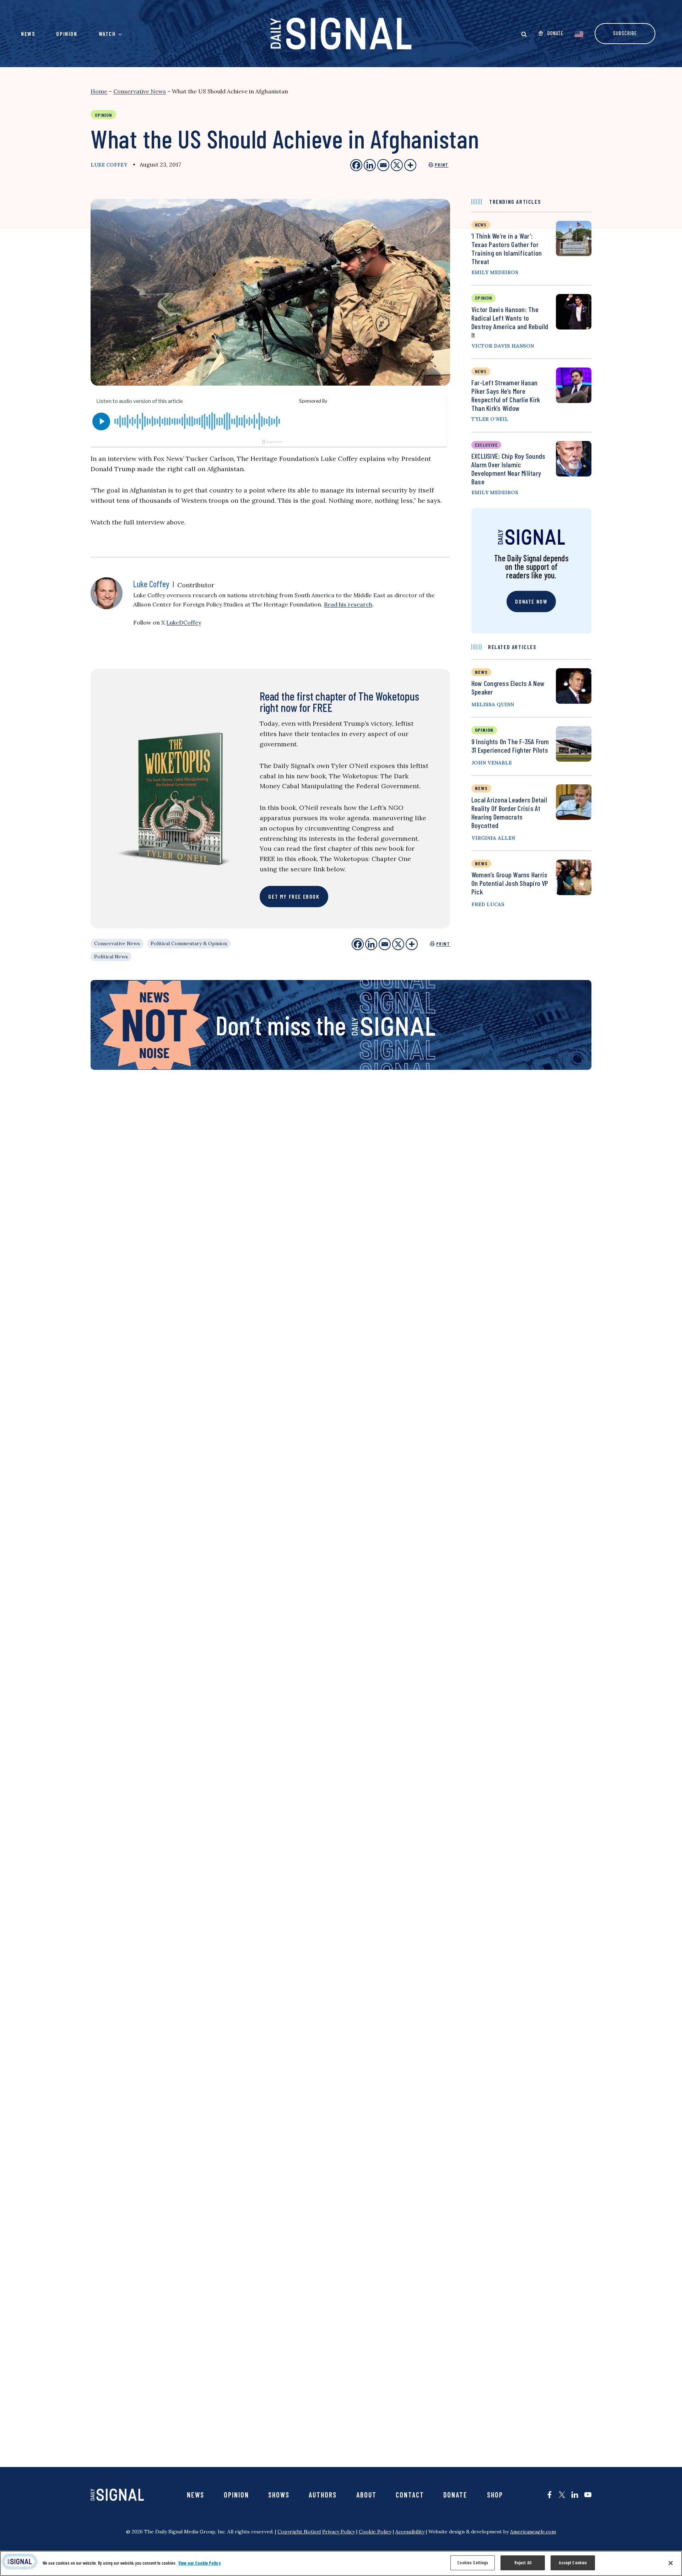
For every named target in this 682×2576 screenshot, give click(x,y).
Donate (455, 2495)
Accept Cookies (573, 2563)
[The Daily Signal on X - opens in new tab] (562, 2495)
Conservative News (140, 91)
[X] (398, 944)
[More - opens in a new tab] (410, 165)
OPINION (484, 730)
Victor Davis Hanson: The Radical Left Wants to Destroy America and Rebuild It (510, 322)
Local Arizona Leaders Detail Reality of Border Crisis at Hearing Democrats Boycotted (509, 812)
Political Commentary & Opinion (189, 943)
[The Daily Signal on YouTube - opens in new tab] (588, 2495)
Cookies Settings (473, 2563)
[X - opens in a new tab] (397, 165)
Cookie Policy (375, 2532)
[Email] (385, 944)
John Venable (492, 763)
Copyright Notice (299, 2532)
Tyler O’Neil (490, 419)
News (28, 34)
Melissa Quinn (493, 704)
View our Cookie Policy (200, 2563)
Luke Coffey (109, 165)
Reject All (523, 2563)
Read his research (348, 604)
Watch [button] (107, 34)
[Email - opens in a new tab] (383, 165)
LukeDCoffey (184, 622)
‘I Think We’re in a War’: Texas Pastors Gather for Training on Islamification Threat (507, 249)
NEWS (481, 672)
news (481, 225)
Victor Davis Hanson (503, 346)
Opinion (67, 34)
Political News (111, 957)
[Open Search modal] (524, 34)
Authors (323, 2495)
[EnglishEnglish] (579, 33)
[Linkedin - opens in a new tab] (370, 165)
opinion (483, 298)
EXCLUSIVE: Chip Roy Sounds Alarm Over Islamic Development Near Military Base (508, 469)
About (366, 2495)
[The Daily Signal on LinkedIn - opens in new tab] (575, 2495)
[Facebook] (358, 944)
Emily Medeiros (495, 272)
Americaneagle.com (533, 2532)
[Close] (671, 2563)
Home (99, 91)
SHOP (495, 2495)
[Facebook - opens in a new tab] (356, 165)
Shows (279, 2495)
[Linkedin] (371, 944)
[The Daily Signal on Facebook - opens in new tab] (550, 2495)
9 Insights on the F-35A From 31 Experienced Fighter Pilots (510, 746)
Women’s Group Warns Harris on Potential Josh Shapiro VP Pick (510, 883)
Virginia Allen (493, 838)
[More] (412, 944)
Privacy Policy (339, 2532)
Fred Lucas (488, 904)
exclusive (486, 445)
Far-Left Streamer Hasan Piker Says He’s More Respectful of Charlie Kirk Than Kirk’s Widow (506, 395)
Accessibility (410, 2532)
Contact (410, 2495)
